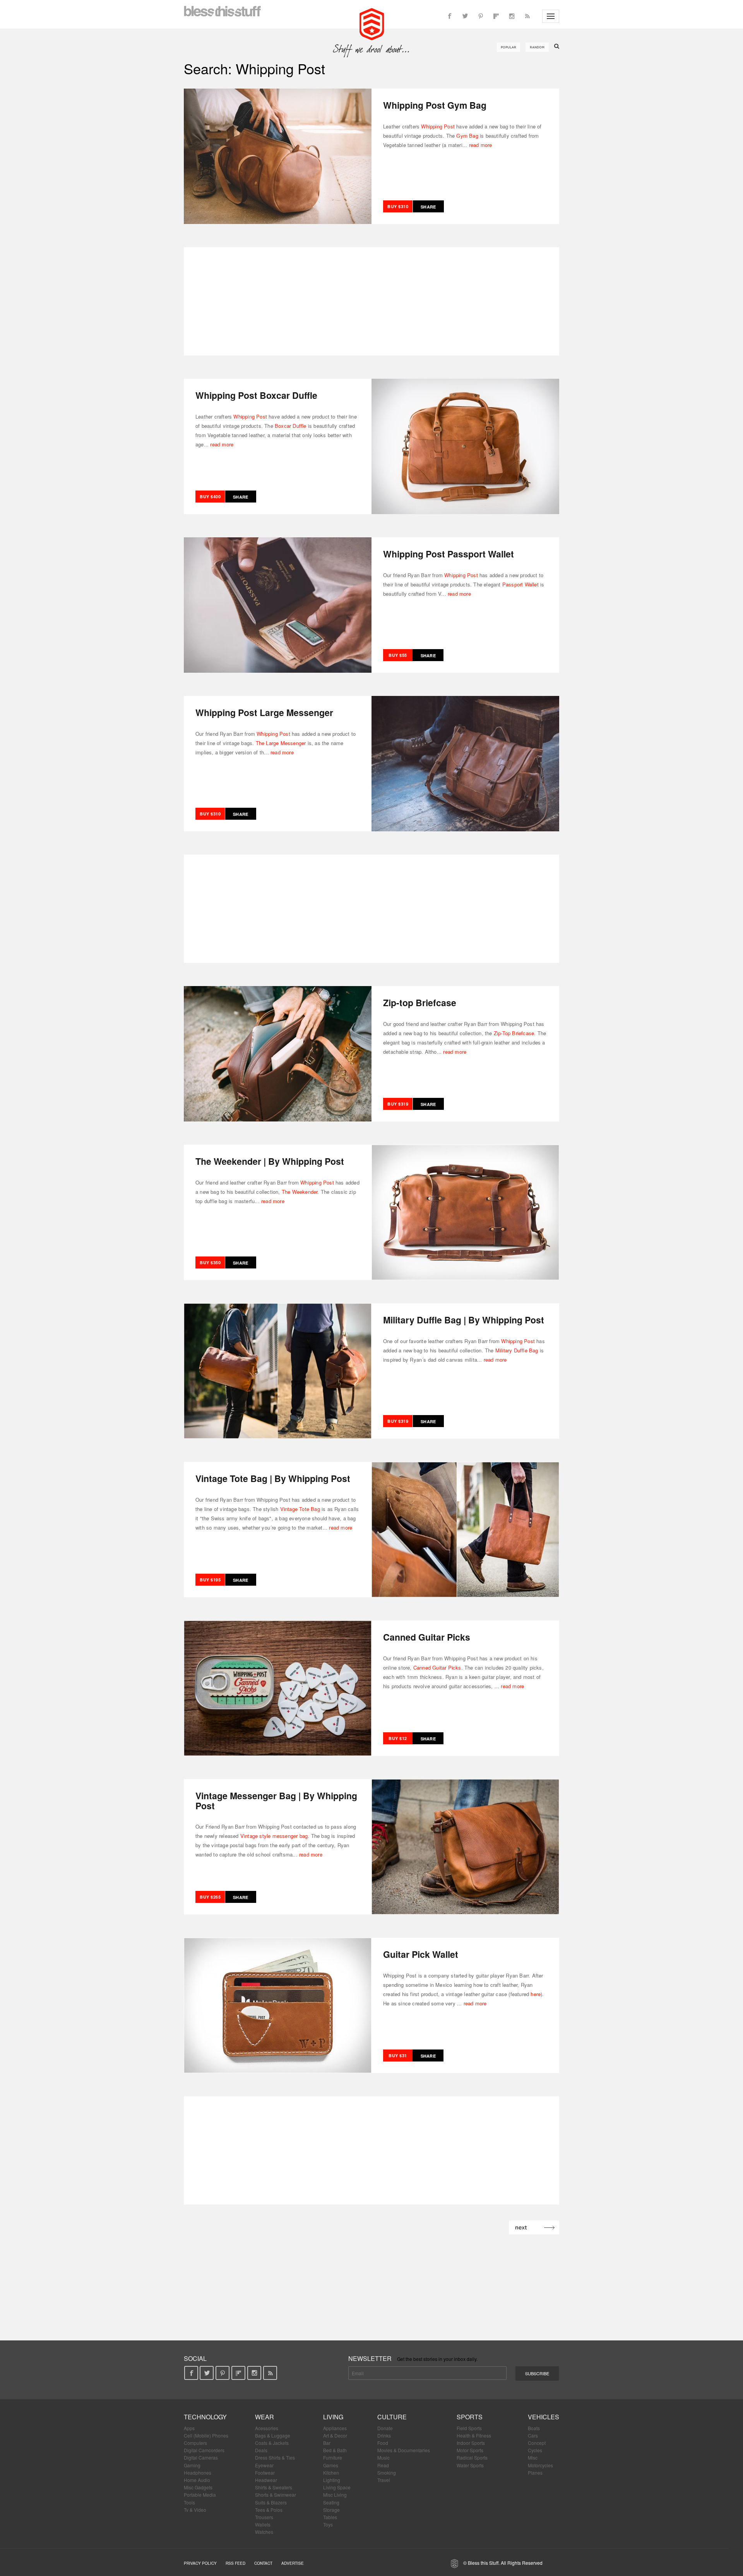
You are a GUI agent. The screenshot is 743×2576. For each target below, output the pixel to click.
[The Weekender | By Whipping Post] (465, 1212)
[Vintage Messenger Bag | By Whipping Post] (465, 1846)
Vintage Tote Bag (300, 1509)
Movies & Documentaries (404, 2450)
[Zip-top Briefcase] (278, 1053)
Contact (263, 2563)
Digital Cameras (201, 2457)
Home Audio (197, 2480)
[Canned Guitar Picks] (278, 1687)
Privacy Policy (200, 2563)
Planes (535, 2473)
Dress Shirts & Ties (275, 2457)
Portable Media (200, 2495)
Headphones (198, 2473)
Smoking (387, 2473)
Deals (261, 2450)
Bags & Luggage (273, 2435)
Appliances (335, 2428)
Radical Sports (472, 2457)
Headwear (266, 2480)
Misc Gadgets (198, 2487)
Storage (331, 2510)
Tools (189, 2502)
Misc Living (335, 2495)
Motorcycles (540, 2465)
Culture (392, 2417)
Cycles (535, 2450)
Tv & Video (195, 2510)
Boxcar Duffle (291, 426)
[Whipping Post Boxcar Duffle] (465, 446)
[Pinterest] (481, 16)
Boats (534, 2428)
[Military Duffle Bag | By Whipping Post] (278, 1370)
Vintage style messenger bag (274, 1836)
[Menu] (551, 16)
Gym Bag (467, 136)
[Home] (372, 23)
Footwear (265, 2473)
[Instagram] (512, 16)
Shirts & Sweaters (274, 2487)
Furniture (333, 2457)
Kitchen (331, 2473)
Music (383, 2457)
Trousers (264, 2517)
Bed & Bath (335, 2450)
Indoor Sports (471, 2443)
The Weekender (300, 1192)
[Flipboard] (496, 16)
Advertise (293, 2563)
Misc (533, 2457)
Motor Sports (470, 2450)
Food (383, 2443)
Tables (330, 2517)
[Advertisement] (371, 301)
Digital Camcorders (204, 2450)
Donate (385, 2428)
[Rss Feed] (527, 16)
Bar (327, 2443)
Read (383, 2465)
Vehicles (544, 2417)
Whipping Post (438, 126)
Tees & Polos (269, 2510)
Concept (537, 2443)
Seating (331, 2502)
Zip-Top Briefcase (514, 1033)
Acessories (267, 2428)
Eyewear (264, 2465)
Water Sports (470, 2465)
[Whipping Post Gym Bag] (278, 156)
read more (481, 145)
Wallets (263, 2524)
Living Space (337, 2487)
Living (333, 2417)
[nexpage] (534, 2227)
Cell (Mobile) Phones (206, 2435)
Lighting (332, 2480)
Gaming (192, 2465)
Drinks (384, 2435)
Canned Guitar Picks (437, 1667)
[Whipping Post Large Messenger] (465, 763)
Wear (265, 2417)
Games (331, 2465)
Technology (205, 2417)
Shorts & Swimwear (276, 2495)
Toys (328, 2524)
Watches (264, 2532)
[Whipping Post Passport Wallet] (278, 604)
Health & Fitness (474, 2435)
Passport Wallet (520, 584)
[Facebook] (450, 16)
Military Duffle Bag (517, 1350)
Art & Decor (335, 2435)
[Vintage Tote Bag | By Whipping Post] (465, 1529)
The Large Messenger (281, 743)
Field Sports (469, 2428)
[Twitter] (465, 16)
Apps (189, 2428)
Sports (470, 2417)
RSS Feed (235, 2563)
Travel (384, 2480)
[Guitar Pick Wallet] (278, 2005)
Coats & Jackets (272, 2443)
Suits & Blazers (271, 2502)
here (536, 1994)
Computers (195, 2443)
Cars (533, 2435)
